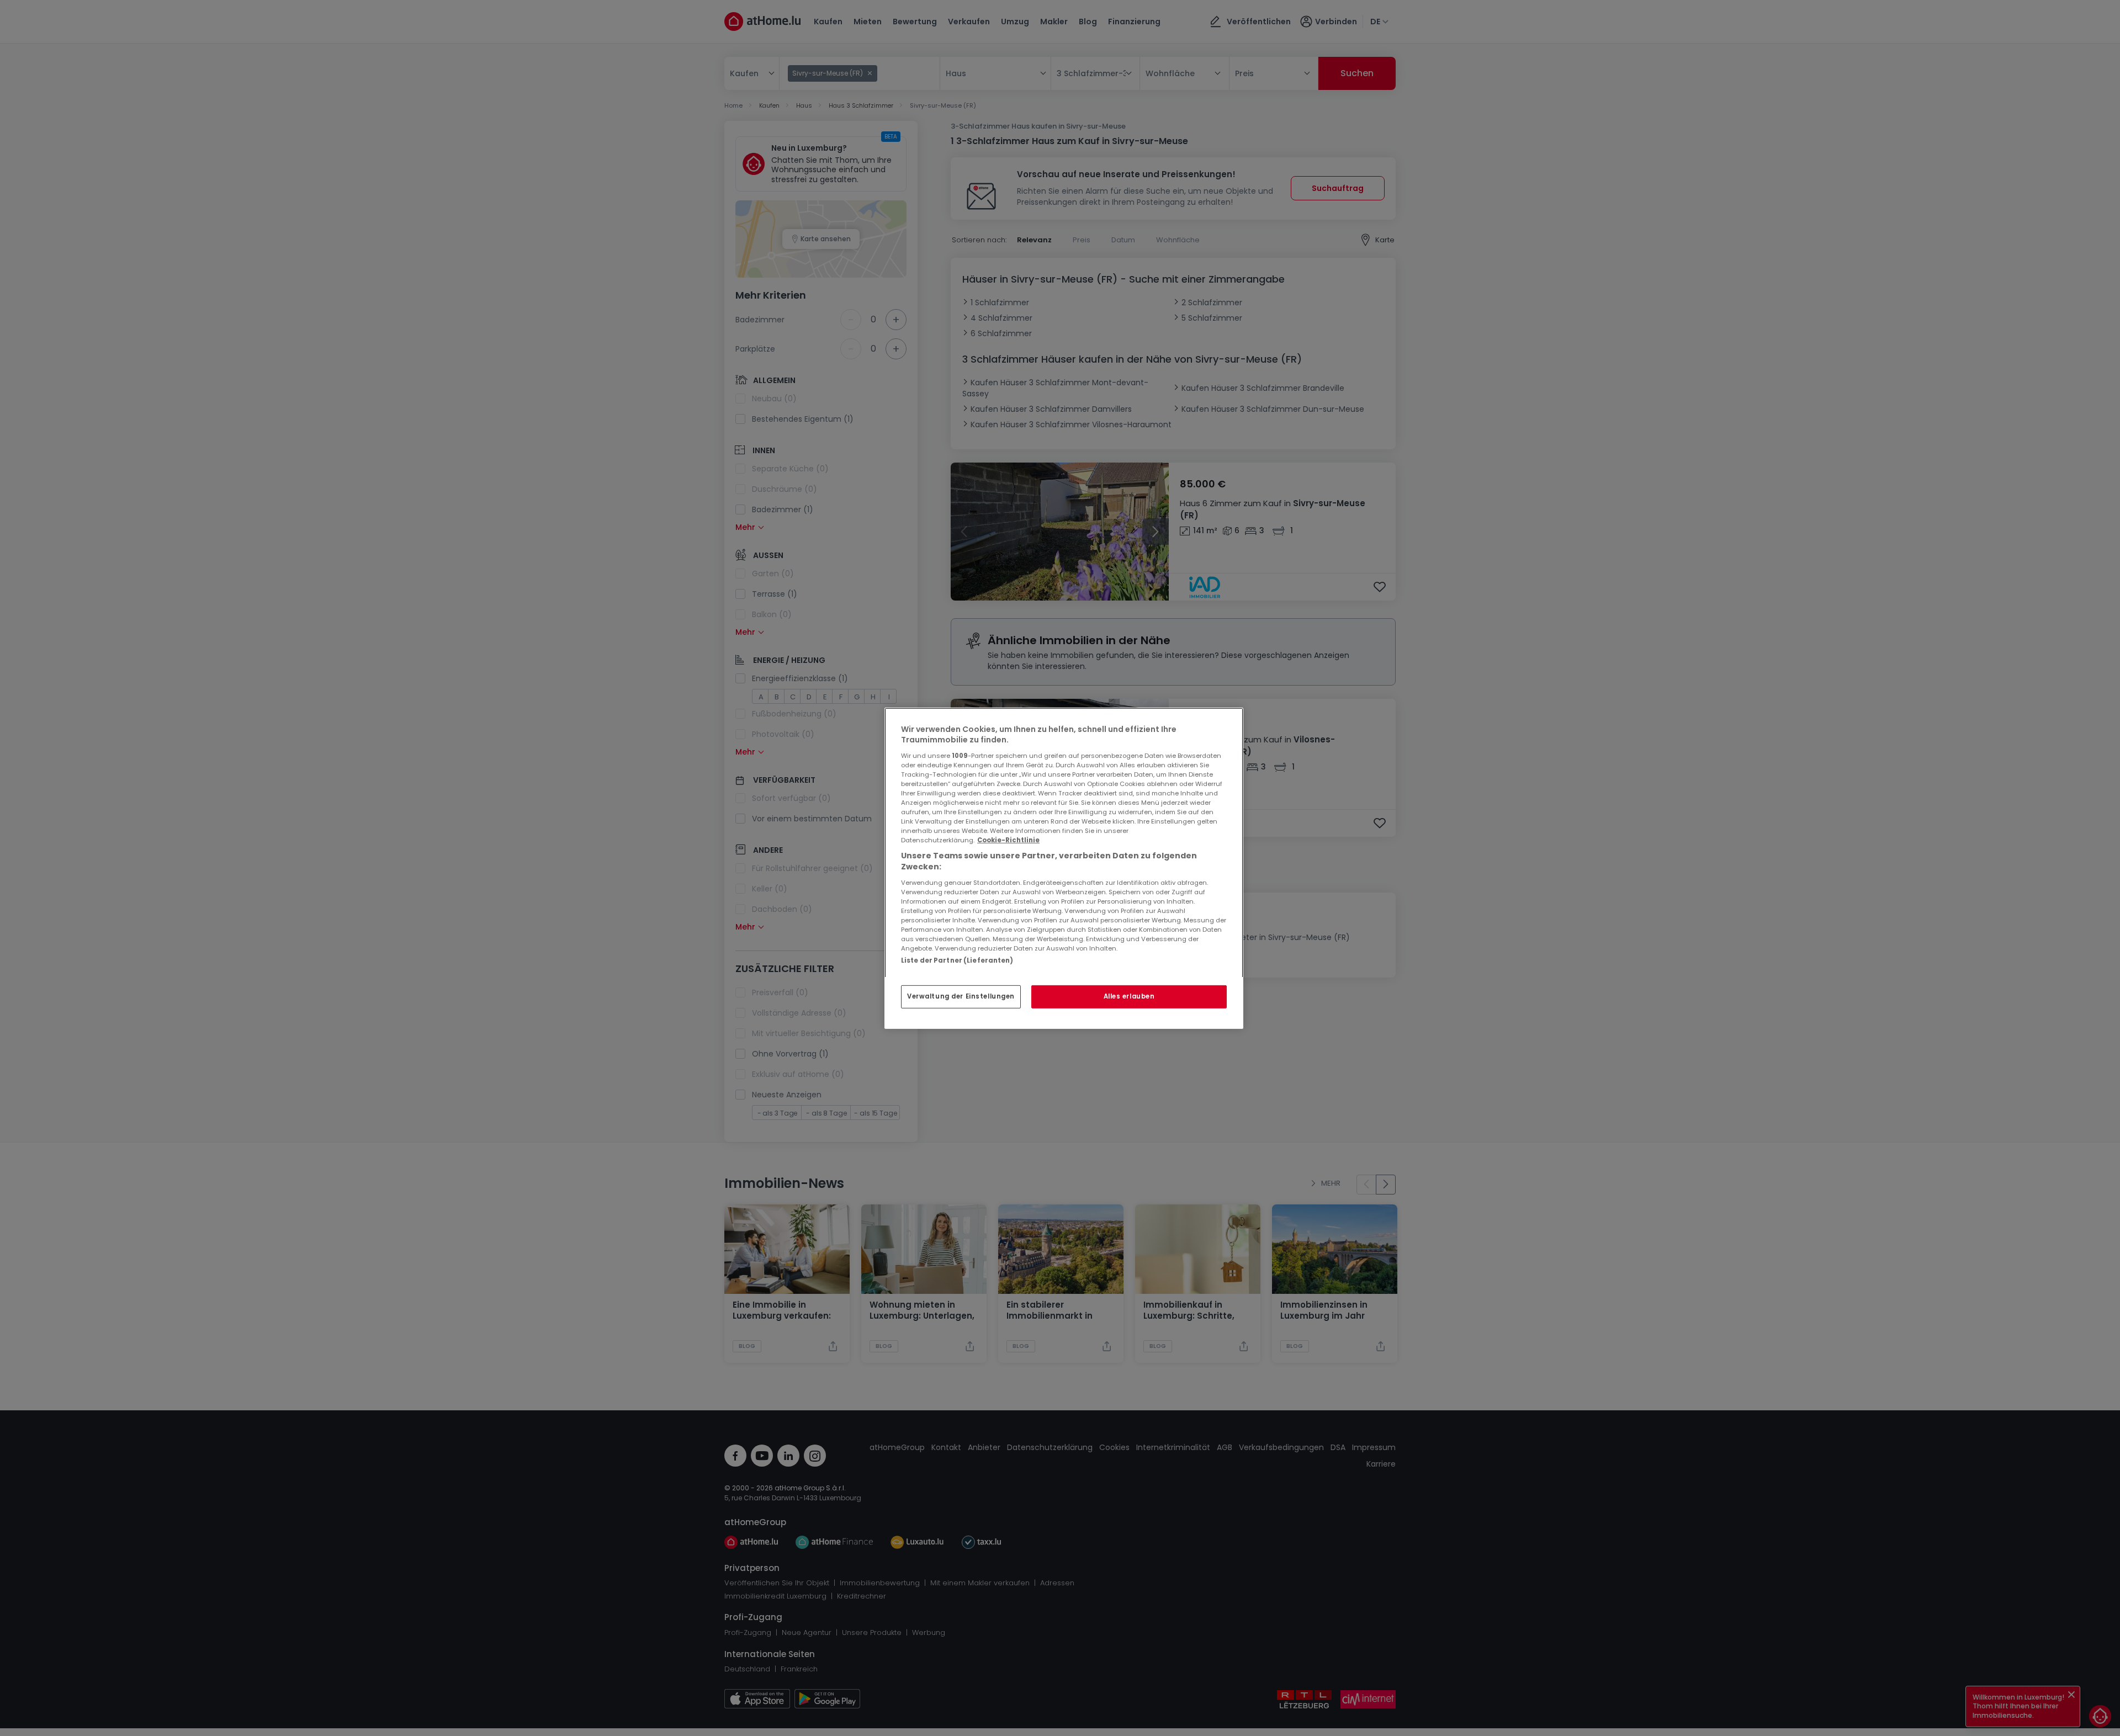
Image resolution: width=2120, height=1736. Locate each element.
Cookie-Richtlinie (1008, 840)
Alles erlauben (1129, 996)
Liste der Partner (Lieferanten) (957, 960)
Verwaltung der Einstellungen (961, 996)
